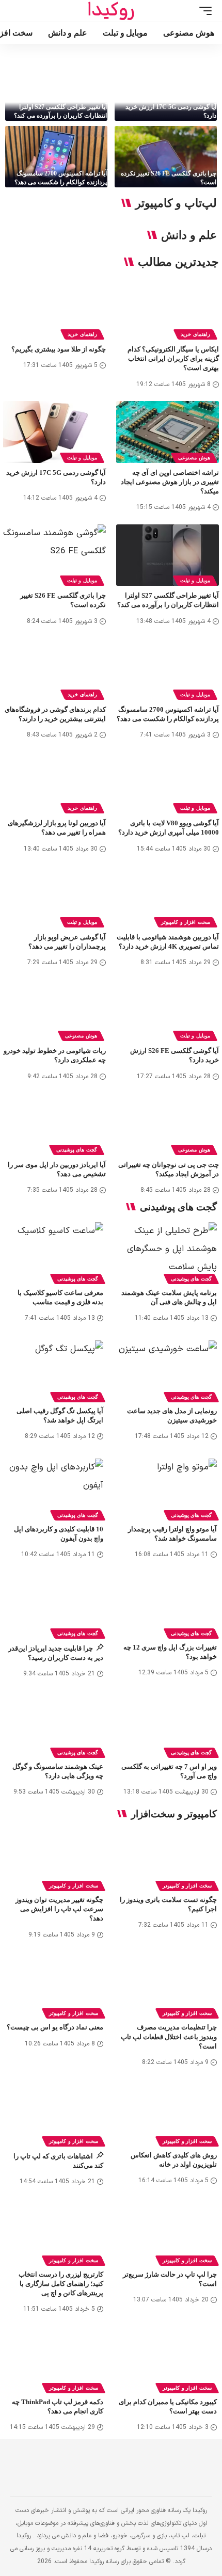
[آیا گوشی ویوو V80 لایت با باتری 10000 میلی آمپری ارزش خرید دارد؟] (168, 783)
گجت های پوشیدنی (77, 1150)
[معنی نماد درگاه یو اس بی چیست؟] (54, 1986)
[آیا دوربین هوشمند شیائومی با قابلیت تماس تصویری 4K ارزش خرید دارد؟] (168, 896)
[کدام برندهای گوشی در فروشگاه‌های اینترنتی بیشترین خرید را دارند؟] (54, 669)
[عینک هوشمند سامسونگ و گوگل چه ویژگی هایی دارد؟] (54, 1725)
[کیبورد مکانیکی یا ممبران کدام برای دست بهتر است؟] (168, 2361)
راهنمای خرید (195, 334)
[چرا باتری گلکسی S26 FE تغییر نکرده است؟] (166, 157)
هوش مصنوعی (194, 458)
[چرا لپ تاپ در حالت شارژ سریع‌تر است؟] (168, 2233)
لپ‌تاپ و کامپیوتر (176, 203)
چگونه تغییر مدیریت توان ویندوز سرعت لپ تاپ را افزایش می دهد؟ (59, 1909)
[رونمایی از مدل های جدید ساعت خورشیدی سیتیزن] (168, 1370)
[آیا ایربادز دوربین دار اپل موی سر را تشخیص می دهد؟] (54, 1124)
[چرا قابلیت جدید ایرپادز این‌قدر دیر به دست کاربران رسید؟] (54, 1606)
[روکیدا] (111, 11)
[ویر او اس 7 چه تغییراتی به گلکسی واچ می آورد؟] (168, 1725)
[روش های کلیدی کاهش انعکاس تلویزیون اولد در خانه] (168, 2114)
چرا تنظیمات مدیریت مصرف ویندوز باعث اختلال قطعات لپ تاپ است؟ (169, 2036)
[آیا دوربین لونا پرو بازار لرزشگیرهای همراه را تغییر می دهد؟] (54, 783)
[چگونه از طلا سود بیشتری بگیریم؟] (54, 309)
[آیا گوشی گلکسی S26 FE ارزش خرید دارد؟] (168, 1010)
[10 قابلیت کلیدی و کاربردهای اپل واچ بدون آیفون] (54, 1488)
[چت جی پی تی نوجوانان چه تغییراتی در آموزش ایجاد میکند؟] (168, 1124)
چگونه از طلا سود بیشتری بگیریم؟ (59, 349)
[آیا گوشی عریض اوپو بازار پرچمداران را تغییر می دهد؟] (54, 896)
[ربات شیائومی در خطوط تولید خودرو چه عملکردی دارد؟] (54, 1010)
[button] (203, 11)
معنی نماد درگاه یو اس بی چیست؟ (55, 2027)
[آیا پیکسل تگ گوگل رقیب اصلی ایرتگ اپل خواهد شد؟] (54, 1370)
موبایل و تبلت (82, 458)
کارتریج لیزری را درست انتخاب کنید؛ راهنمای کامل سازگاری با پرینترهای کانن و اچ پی (61, 2284)
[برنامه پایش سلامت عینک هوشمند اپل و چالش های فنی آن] (168, 1252)
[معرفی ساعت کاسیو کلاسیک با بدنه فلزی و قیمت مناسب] (54, 1252)
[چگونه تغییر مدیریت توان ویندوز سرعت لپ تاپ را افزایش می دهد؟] (54, 1859)
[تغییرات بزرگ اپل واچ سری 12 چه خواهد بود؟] (168, 1606)
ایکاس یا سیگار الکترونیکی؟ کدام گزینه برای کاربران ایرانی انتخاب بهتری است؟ (173, 358)
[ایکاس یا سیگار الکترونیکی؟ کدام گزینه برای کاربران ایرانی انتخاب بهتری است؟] (168, 309)
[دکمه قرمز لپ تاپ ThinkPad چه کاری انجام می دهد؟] (54, 2361)
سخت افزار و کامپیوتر (186, 922)
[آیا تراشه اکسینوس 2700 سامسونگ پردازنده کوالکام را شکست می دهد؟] (56, 157)
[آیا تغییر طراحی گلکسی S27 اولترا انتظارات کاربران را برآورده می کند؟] (56, 90)
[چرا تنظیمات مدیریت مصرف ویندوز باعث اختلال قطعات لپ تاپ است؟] (168, 1986)
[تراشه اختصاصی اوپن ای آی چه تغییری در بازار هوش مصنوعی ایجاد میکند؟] (168, 432)
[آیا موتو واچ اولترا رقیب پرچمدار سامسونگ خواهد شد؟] (168, 1488)
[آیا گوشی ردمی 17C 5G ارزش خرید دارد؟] (166, 90)
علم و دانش (189, 235)
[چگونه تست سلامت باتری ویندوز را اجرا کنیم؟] (168, 1859)
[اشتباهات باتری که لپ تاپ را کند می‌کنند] (54, 2114)
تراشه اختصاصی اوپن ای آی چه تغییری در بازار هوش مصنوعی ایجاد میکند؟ (170, 482)
